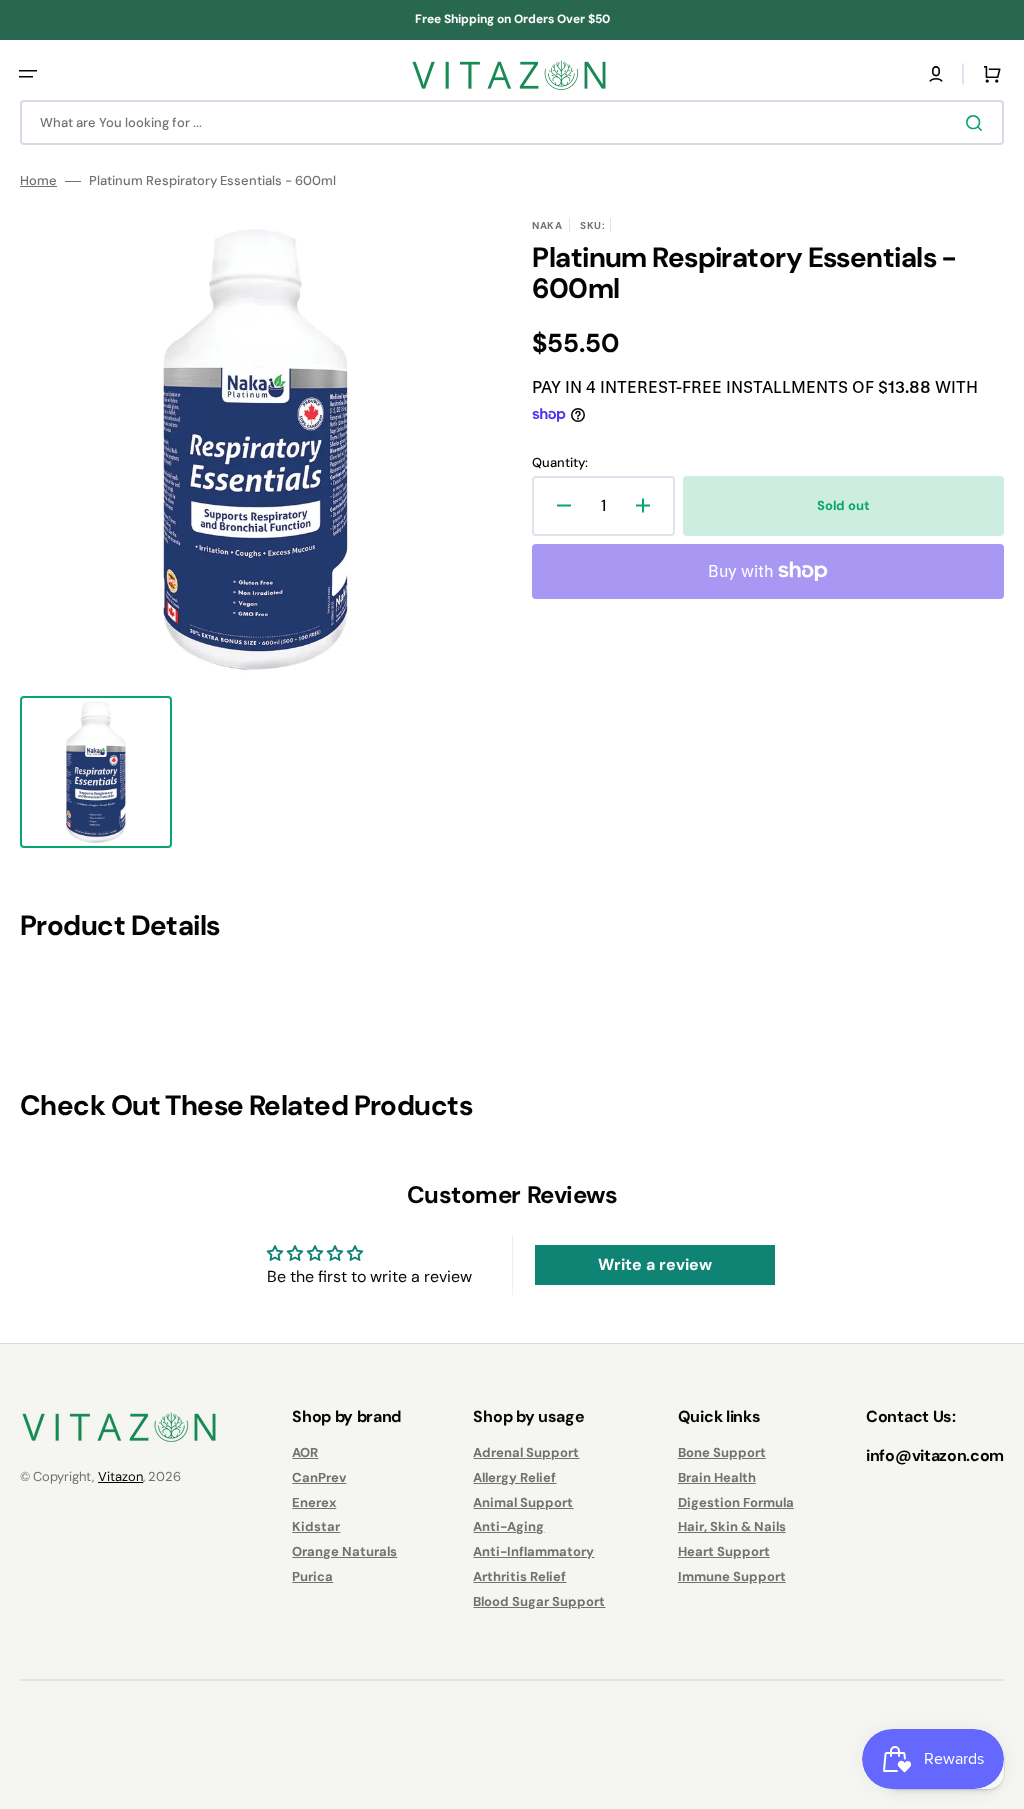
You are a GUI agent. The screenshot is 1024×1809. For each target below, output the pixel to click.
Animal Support (523, 1502)
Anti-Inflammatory (533, 1551)
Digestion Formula (736, 1502)
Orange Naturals (344, 1551)
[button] (28, 74)
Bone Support (722, 1453)
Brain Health (717, 1477)
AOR (305, 1453)
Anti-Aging (508, 1526)
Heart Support (724, 1551)
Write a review (655, 1264)
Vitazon (120, 1476)
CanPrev (319, 1477)
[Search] (978, 123)
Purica (312, 1576)
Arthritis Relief (519, 1576)
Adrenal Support (526, 1453)
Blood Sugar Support (539, 1601)
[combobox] (512, 122)
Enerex (314, 1502)
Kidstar (316, 1526)
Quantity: (560, 463)
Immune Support (732, 1576)
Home (38, 181)
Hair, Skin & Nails (732, 1526)
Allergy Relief (514, 1477)
